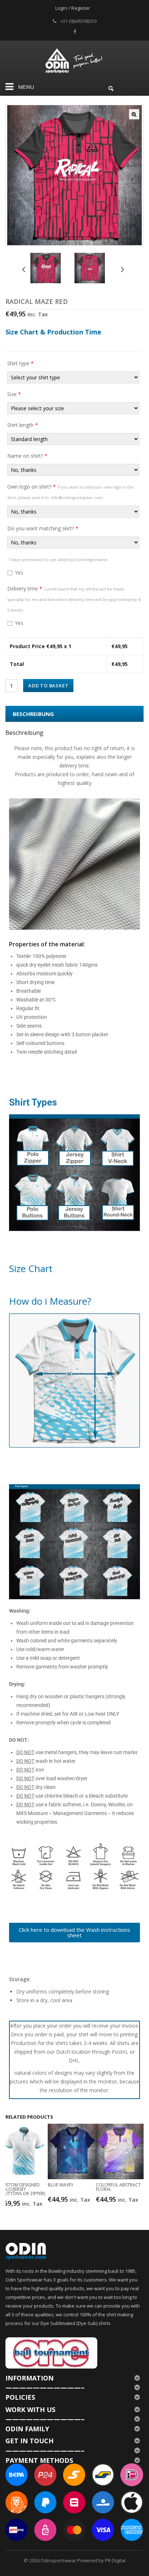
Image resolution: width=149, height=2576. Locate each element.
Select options (25, 2203)
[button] (134, 114)
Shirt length (23, 425)
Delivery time (74, 599)
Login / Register (73, 8)
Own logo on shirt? (71, 492)
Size (14, 394)
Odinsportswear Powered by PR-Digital (83, 2560)
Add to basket (48, 686)
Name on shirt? (27, 456)
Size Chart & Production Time (53, 332)
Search (111, 87)
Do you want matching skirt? (43, 528)
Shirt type (20, 363)
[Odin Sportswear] (75, 60)
